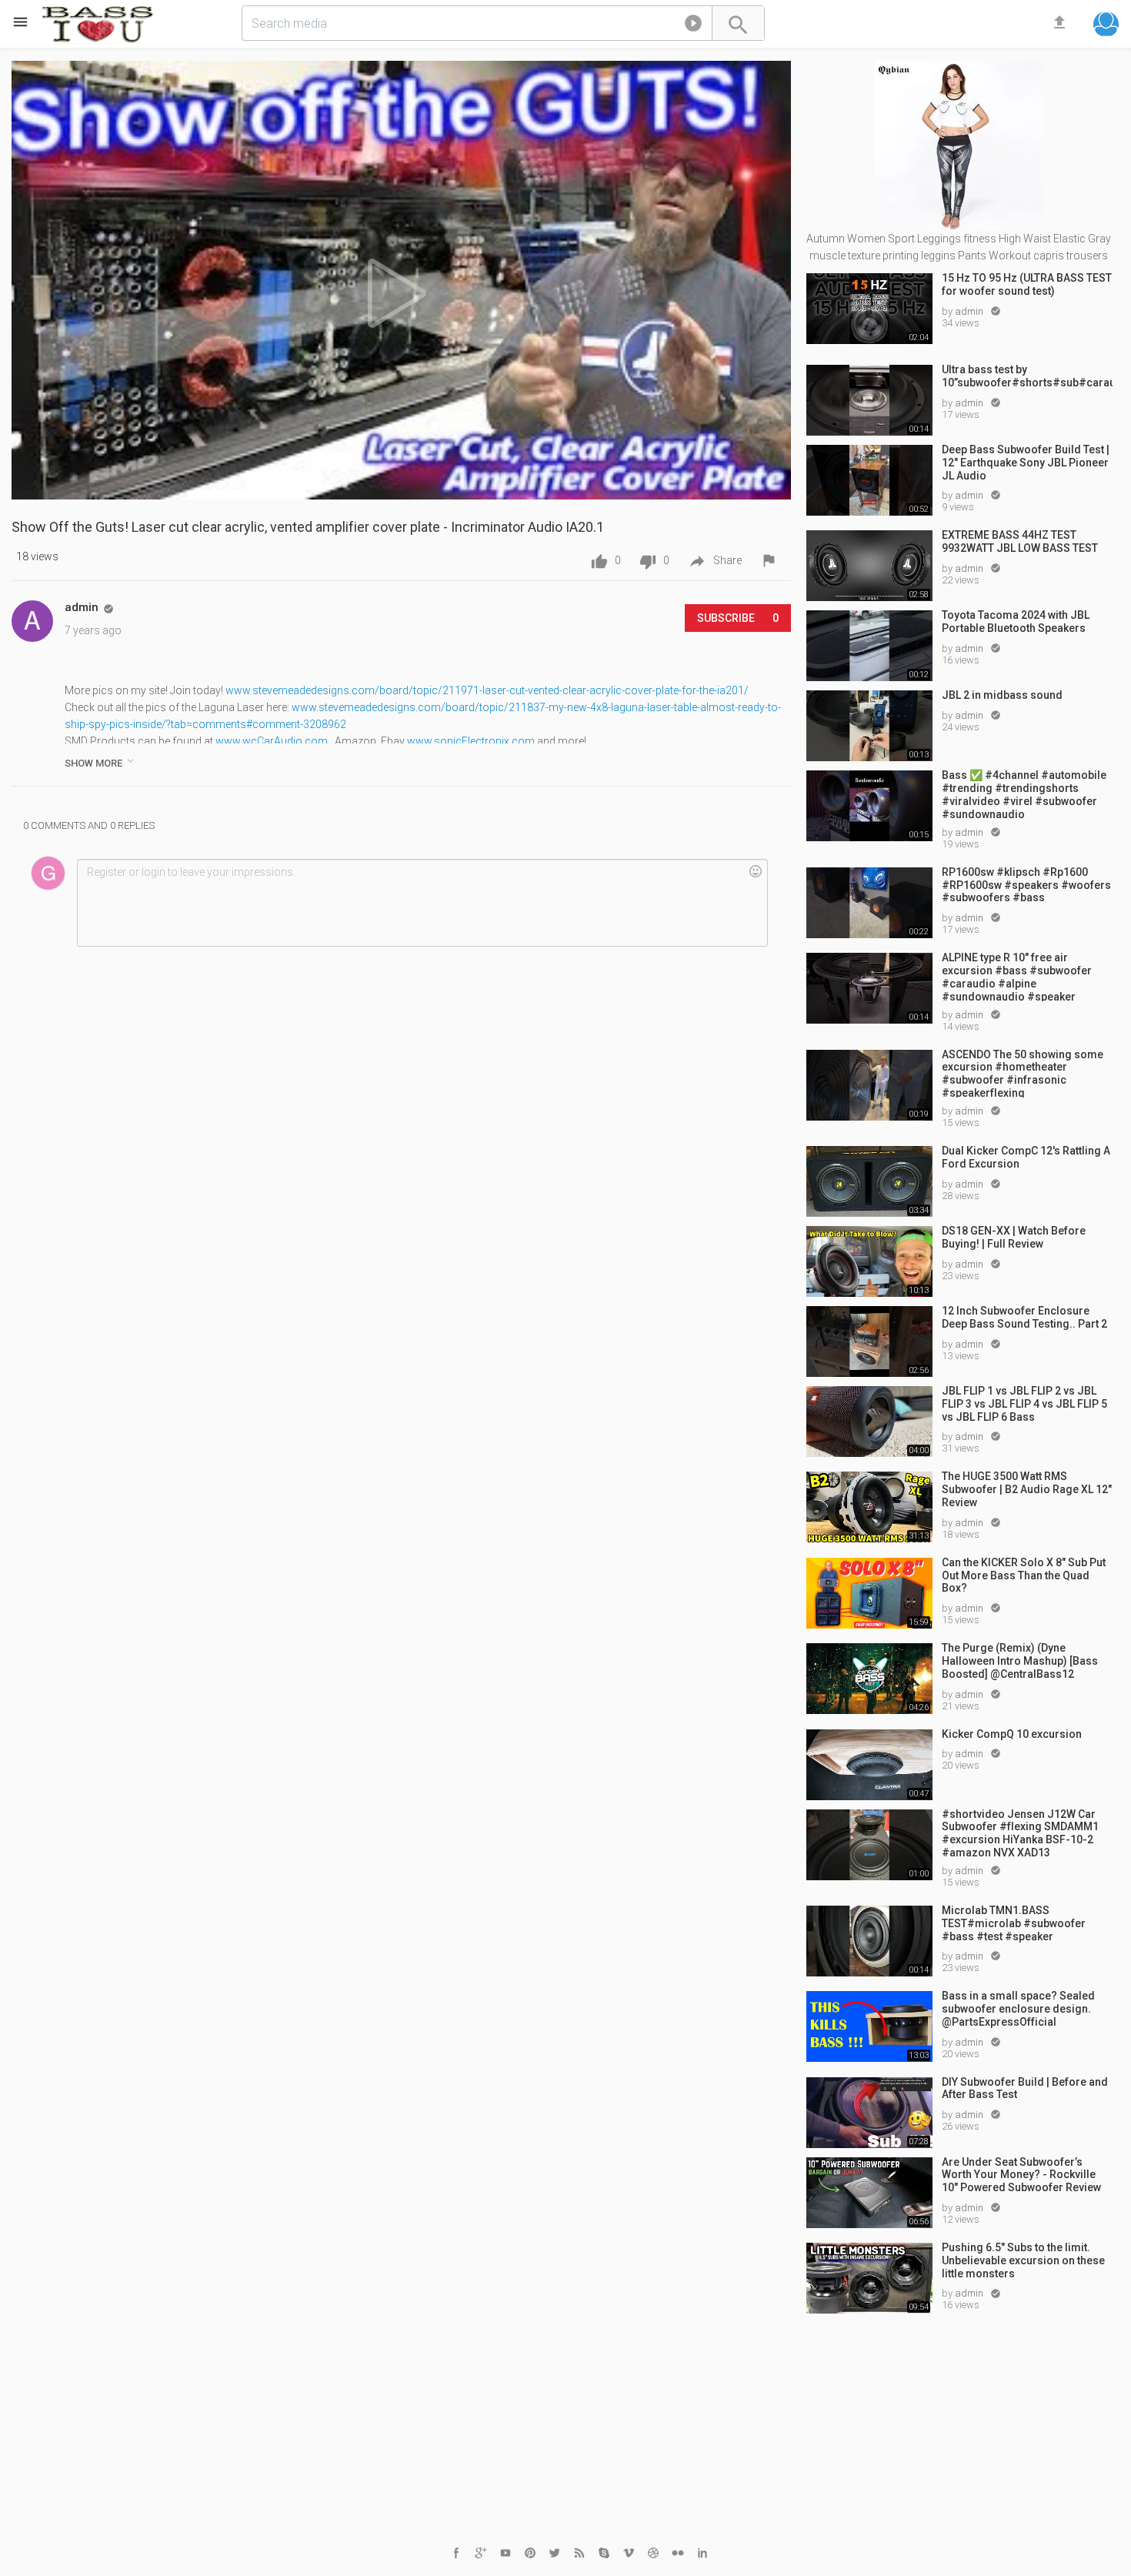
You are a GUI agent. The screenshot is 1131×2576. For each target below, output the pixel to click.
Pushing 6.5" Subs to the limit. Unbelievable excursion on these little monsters (1023, 2260)
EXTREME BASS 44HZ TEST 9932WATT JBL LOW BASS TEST (1020, 541)
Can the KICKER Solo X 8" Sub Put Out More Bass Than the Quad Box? (1024, 1575)
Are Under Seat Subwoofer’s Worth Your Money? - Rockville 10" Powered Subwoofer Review (1021, 2175)
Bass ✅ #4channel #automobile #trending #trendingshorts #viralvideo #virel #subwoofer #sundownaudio (1024, 794)
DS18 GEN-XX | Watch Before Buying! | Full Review (1014, 1237)
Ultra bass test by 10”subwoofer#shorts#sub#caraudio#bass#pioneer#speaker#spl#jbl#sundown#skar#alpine (1027, 376)
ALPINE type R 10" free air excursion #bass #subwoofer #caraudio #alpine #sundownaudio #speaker (1017, 976)
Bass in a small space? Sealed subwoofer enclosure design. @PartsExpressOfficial (1018, 2009)
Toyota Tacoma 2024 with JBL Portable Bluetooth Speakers (1016, 621)
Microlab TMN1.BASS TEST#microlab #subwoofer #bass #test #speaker (1014, 1923)
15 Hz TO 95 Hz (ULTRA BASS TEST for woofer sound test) (1027, 284)
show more (100, 762)
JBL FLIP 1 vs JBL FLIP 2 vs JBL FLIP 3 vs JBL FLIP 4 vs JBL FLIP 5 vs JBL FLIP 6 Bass (1024, 1404)
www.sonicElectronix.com (471, 741)
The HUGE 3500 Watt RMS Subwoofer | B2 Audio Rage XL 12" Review (1027, 1489)
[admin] (32, 621)
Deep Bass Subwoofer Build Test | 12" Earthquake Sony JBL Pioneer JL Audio (1026, 463)
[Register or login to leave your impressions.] (422, 903)
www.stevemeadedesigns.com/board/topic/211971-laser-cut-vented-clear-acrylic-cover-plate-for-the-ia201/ (487, 690)
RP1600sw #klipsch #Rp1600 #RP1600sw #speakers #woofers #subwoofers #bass (1026, 885)
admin (970, 311)
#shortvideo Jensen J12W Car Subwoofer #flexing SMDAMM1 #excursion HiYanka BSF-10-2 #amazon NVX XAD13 (1020, 1833)
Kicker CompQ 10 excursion (1012, 1734)
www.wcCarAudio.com (272, 741)
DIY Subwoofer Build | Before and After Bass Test (1025, 2088)
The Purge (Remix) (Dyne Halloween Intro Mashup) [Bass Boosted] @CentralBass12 (1020, 1661)
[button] (693, 26)
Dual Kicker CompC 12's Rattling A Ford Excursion (1026, 1157)
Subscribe (738, 618)
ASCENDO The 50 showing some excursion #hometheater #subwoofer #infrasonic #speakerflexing (1023, 1073)
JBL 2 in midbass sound (1002, 695)
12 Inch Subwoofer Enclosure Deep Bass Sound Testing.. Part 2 (1024, 1317)
